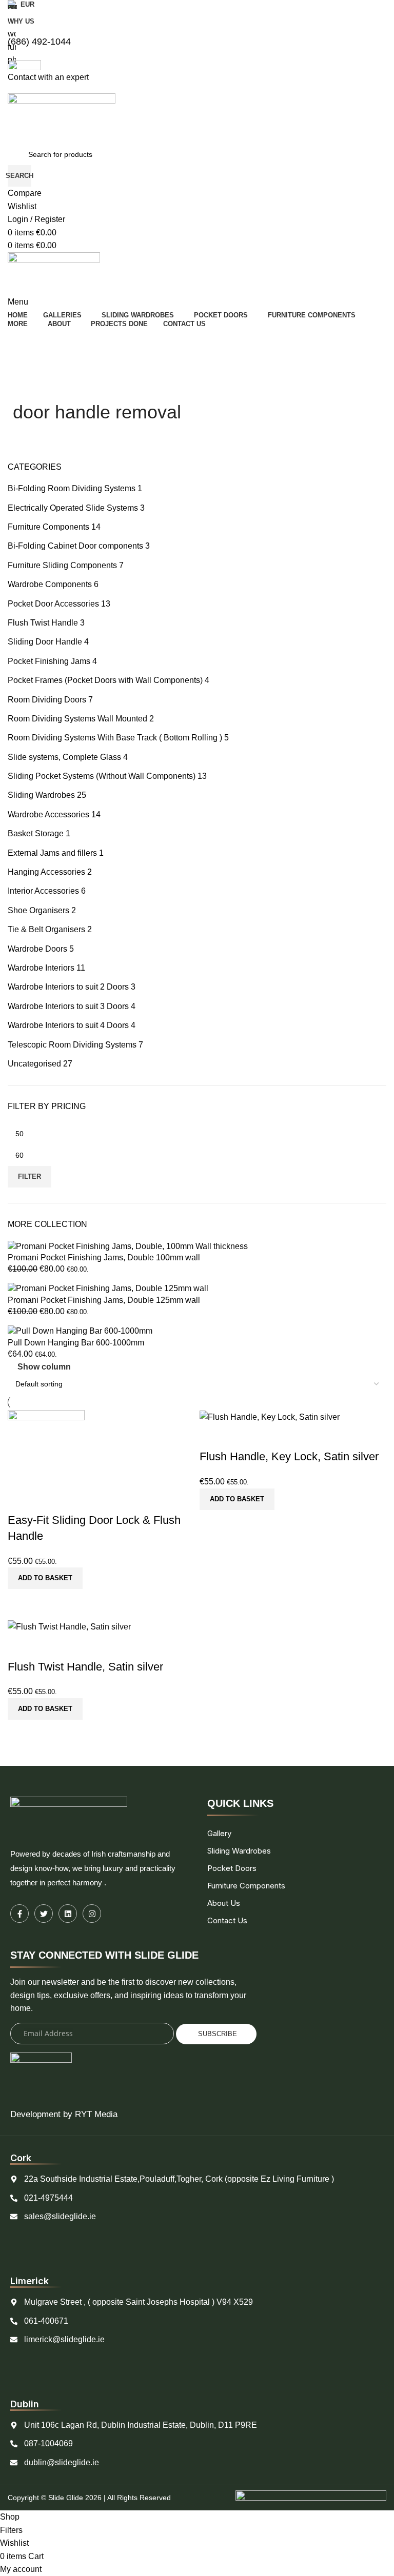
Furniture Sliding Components (62, 565)
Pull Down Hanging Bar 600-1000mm (76, 1343)
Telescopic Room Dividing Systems (72, 1045)
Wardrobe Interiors (41, 968)
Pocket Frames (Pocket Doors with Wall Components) (105, 680)
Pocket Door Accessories (53, 604)
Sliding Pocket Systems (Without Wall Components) (102, 776)
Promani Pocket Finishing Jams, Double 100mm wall (104, 1257)
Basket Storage (36, 833)
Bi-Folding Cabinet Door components (75, 546)
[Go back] (26, 387)
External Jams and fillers (52, 853)
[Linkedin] (68, 1914)
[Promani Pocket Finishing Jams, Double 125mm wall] (108, 1288)
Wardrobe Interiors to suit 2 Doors (68, 987)
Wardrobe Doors (37, 949)
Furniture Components (48, 527)
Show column (44, 1367)
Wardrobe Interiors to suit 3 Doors (68, 1006)
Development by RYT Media (64, 2114)
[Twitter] (44, 1914)
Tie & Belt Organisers (46, 929)
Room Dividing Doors (47, 700)
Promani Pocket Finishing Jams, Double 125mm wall (104, 1300)
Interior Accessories (43, 891)
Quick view (48, 1733)
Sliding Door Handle (45, 642)
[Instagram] (92, 1914)
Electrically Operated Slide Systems (73, 508)
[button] (45, 1709)
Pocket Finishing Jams (49, 661)
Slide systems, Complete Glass (64, 757)
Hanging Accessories (46, 872)
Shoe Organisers (38, 910)
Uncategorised (34, 1064)
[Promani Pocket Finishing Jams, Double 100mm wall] (128, 1246)
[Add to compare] (21, 1733)
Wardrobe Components (50, 584)
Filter (29, 1176)
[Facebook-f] (19, 1914)
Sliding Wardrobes (41, 795)
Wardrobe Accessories (48, 814)
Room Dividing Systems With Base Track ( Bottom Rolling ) (115, 738)
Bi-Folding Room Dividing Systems (72, 488)
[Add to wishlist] (21, 1646)
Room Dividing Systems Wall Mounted (77, 719)
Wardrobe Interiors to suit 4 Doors (68, 1025)
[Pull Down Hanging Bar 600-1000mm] (80, 1331)
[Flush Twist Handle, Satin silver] (69, 1626)
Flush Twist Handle (43, 623)
